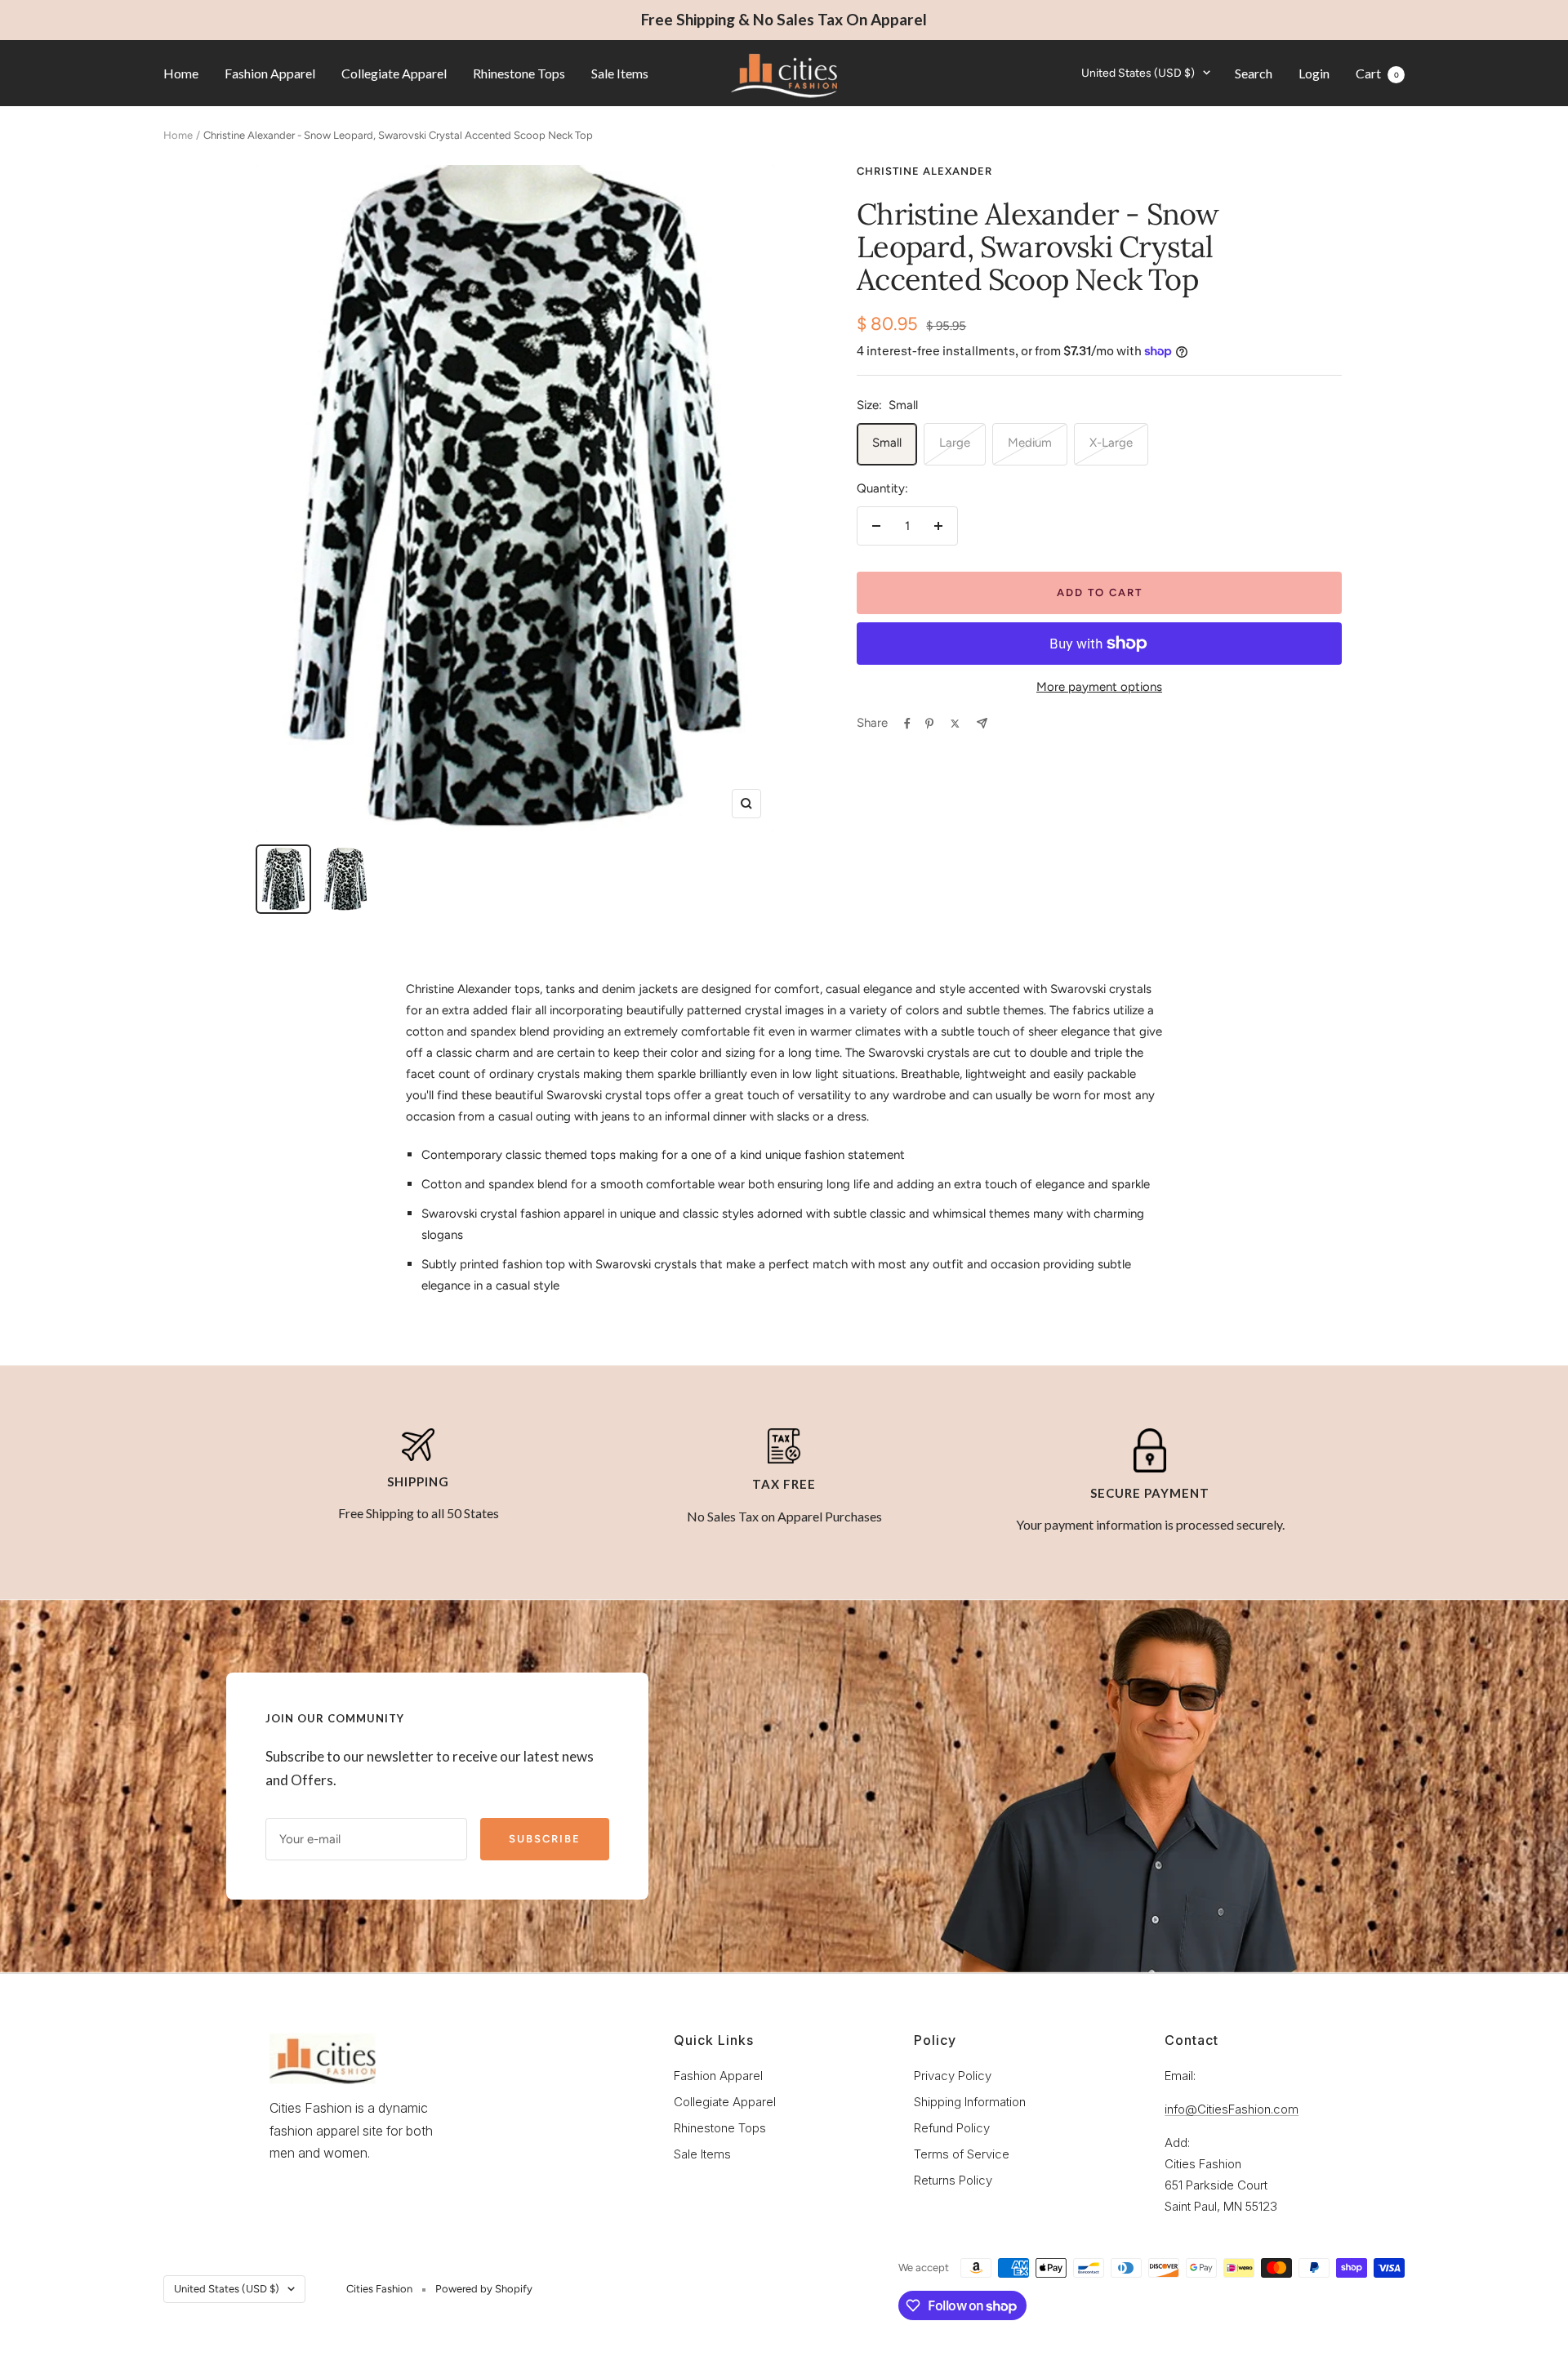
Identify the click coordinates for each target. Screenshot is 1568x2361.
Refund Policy (952, 2128)
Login (1314, 72)
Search (1254, 72)
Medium (1030, 443)
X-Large (1111, 443)
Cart (1377, 72)
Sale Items (620, 72)
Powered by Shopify (484, 2289)
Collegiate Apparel (394, 72)
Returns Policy (953, 2180)
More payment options (1099, 687)
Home (181, 72)
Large (955, 443)
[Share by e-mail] (982, 723)
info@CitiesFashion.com (1232, 2109)
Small (887, 443)
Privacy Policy (953, 2076)
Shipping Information (970, 2102)
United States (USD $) (1138, 72)
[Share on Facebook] (907, 724)
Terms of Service (962, 2154)
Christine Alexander (924, 171)
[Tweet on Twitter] (955, 724)
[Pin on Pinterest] (929, 724)
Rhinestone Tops (519, 72)
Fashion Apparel (270, 72)
